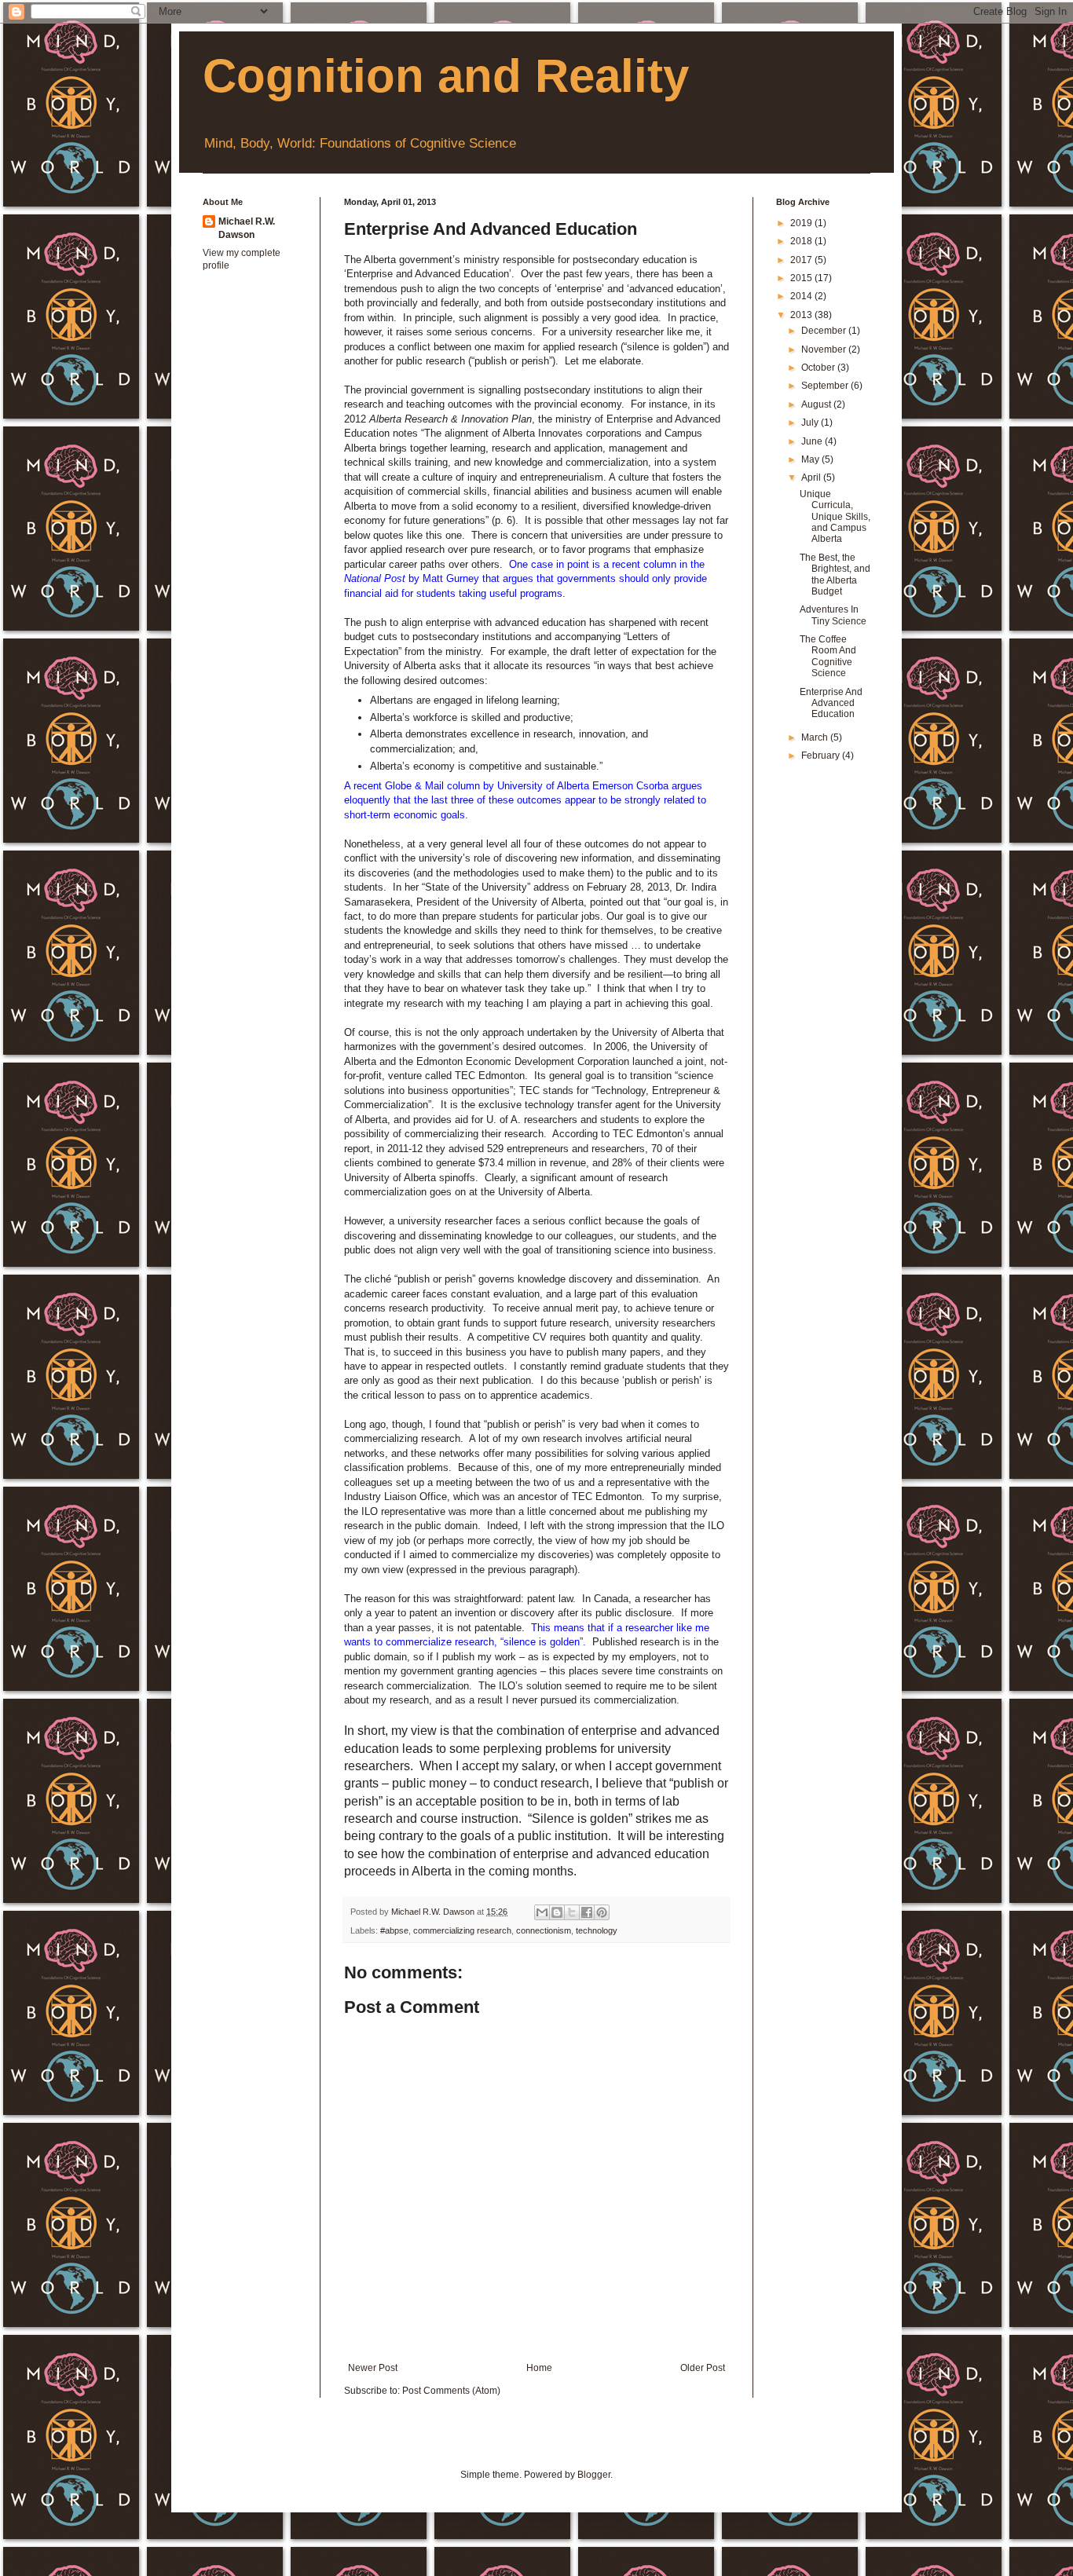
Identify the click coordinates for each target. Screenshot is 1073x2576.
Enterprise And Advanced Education (831, 703)
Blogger (594, 2475)
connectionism (544, 1930)
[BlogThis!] (557, 1912)
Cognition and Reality (446, 76)
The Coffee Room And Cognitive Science (828, 656)
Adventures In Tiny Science (833, 615)
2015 (802, 278)
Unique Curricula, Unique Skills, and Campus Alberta (835, 517)
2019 (802, 223)
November (825, 349)
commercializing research (462, 1930)
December (825, 331)
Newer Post (373, 2368)
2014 (802, 296)
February (822, 756)
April (812, 478)
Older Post (703, 2368)
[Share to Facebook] (587, 1912)
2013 (802, 315)
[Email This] (542, 1912)
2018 (802, 241)
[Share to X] (572, 1912)
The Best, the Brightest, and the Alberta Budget (835, 574)
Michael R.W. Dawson (247, 228)
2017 (802, 260)
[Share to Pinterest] (602, 1912)
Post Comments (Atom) (451, 2391)
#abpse (394, 1930)
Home (539, 2368)
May (811, 459)
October (819, 368)
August (817, 404)
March (816, 737)
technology (597, 1930)
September (826, 386)
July (811, 423)
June (813, 441)
